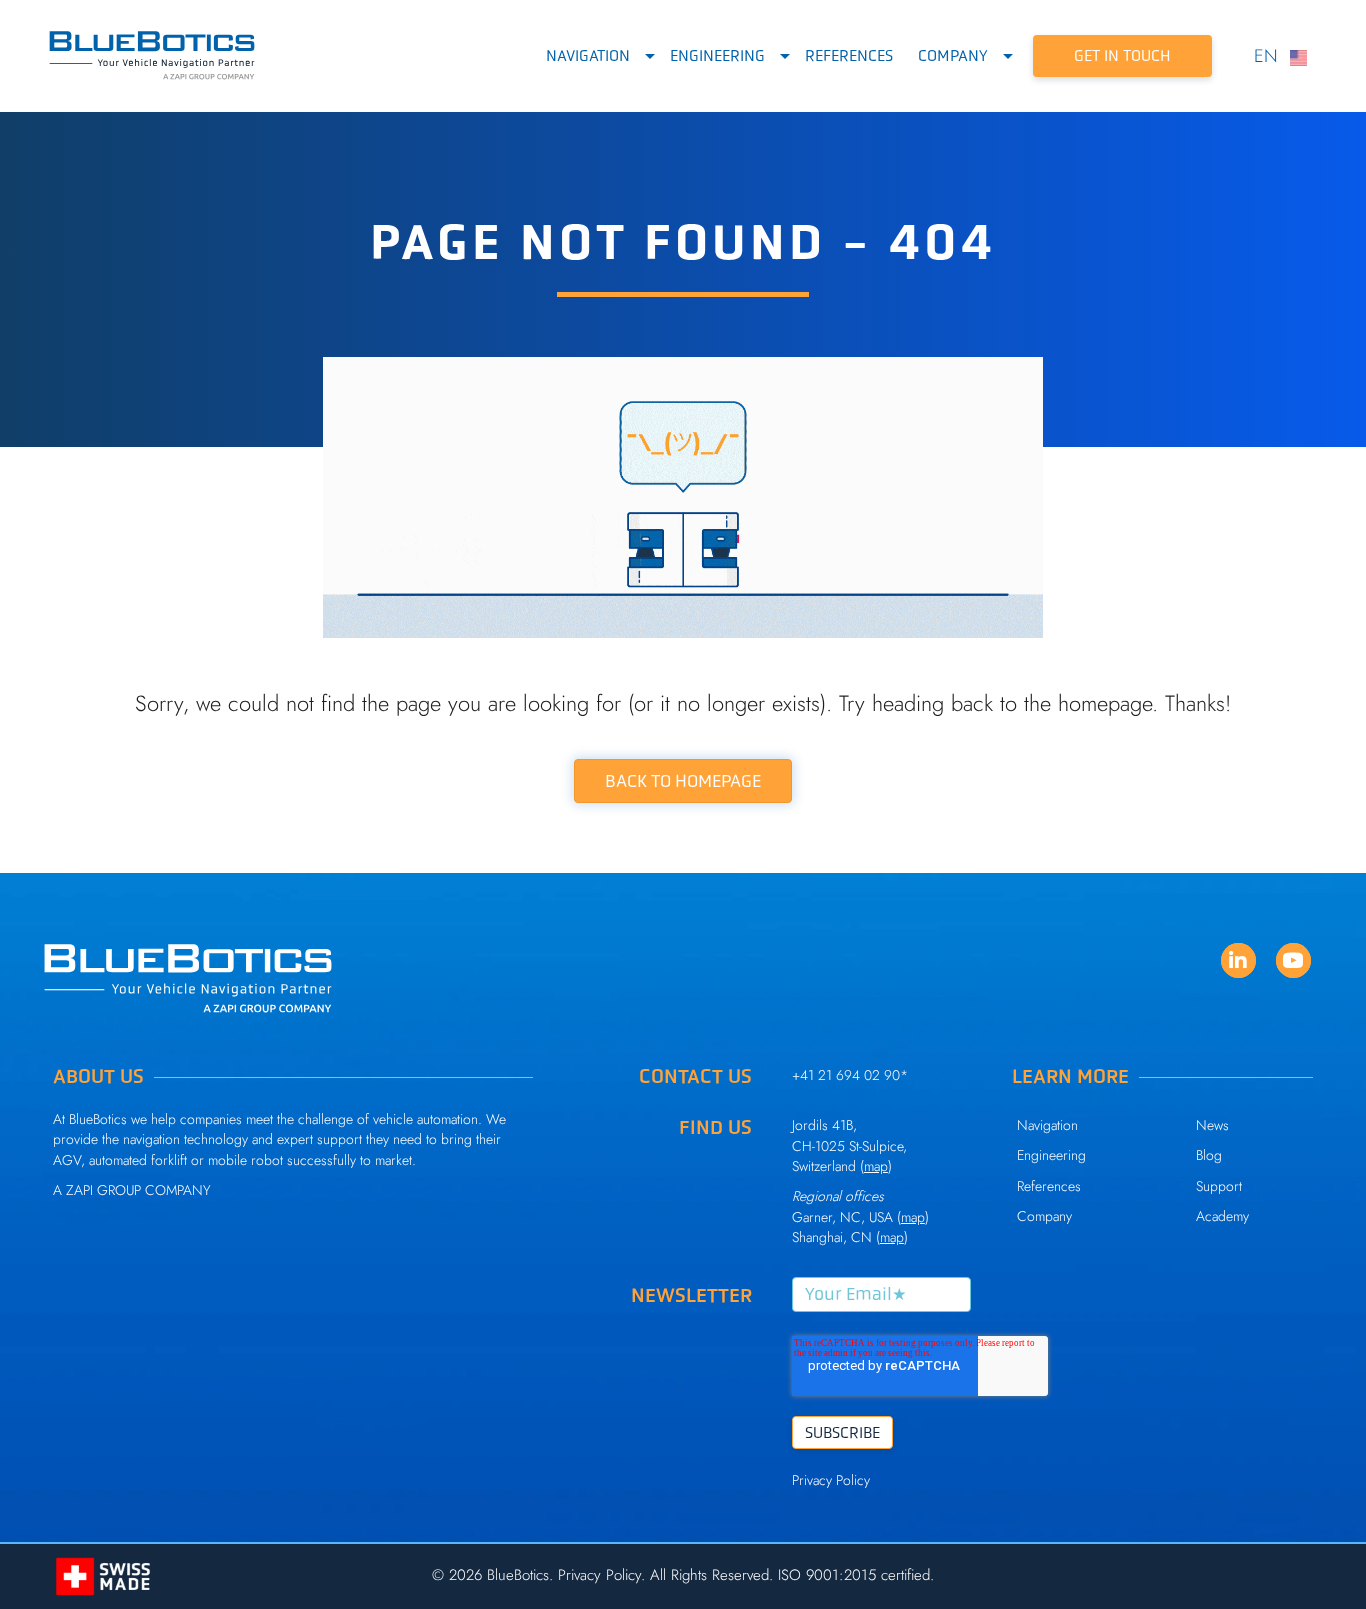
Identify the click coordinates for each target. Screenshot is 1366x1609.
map (913, 1217)
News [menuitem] (1212, 1125)
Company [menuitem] (1044, 1216)
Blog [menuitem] (1209, 1155)
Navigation (588, 55)
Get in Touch (1122, 55)
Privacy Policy (831, 1480)
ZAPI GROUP (103, 1190)
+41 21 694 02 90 (846, 1075)
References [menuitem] (1049, 1186)
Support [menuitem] (1219, 1186)
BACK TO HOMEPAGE (683, 781)
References (849, 55)
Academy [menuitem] (1222, 1216)
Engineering (717, 55)
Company (953, 55)
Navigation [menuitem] (1047, 1125)
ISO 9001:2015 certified (854, 1575)
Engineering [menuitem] (1051, 1155)
